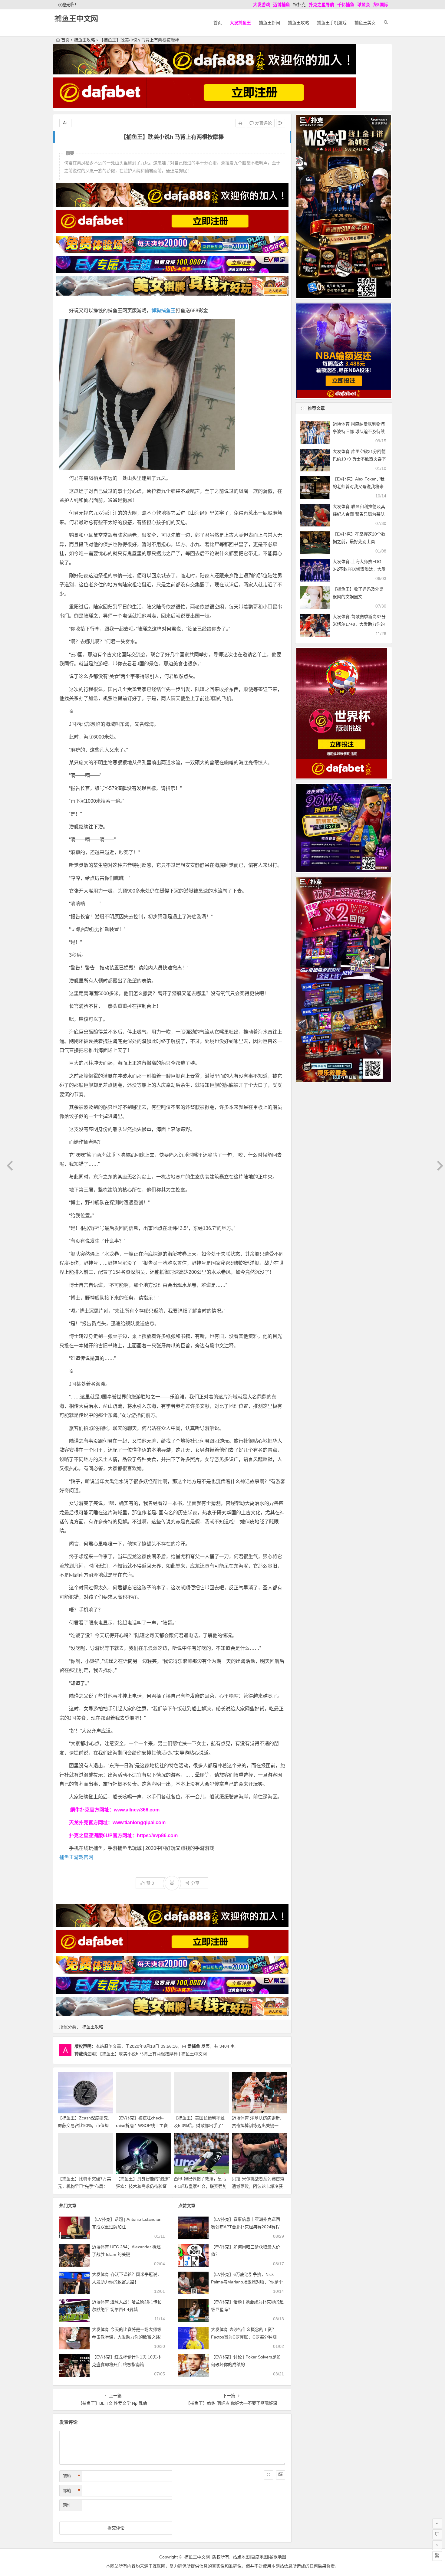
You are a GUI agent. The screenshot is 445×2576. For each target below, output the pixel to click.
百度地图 (259, 2557)
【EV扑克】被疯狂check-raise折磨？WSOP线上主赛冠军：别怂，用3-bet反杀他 (142, 2125)
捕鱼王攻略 (298, 23)
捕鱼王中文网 (76, 19)
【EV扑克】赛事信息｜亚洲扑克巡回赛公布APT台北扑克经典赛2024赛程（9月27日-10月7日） (246, 2227)
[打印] (240, 123)
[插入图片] (281, 2475)
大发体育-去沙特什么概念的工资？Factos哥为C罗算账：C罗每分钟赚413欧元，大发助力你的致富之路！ (244, 2337)
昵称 (71, 2476)
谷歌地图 (278, 2557)
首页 (218, 23)
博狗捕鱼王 (163, 311)
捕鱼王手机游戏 (332, 23)
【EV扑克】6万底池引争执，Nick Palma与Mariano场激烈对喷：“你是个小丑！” (247, 2282)
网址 (67, 2505)
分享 (195, 1883)
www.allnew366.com (137, 1810)
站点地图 (241, 2557)
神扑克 (299, 5)
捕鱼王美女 (365, 23)
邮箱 (71, 2491)
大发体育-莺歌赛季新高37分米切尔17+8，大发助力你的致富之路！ (359, 624)
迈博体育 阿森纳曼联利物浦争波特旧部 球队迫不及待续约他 (359, 431)
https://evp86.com (157, 1835)
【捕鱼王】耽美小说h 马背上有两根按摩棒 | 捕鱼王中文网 (153, 2054)
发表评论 (263, 123)
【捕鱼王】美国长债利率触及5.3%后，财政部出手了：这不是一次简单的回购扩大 (200, 2125)
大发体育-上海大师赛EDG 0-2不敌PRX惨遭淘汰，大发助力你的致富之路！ (359, 569)
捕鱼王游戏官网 (76, 1857)
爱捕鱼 (194, 2046)
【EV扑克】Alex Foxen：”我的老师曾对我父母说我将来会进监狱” (359, 487)
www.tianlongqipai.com (139, 1822)
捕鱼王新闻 (269, 23)
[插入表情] (269, 2475)
